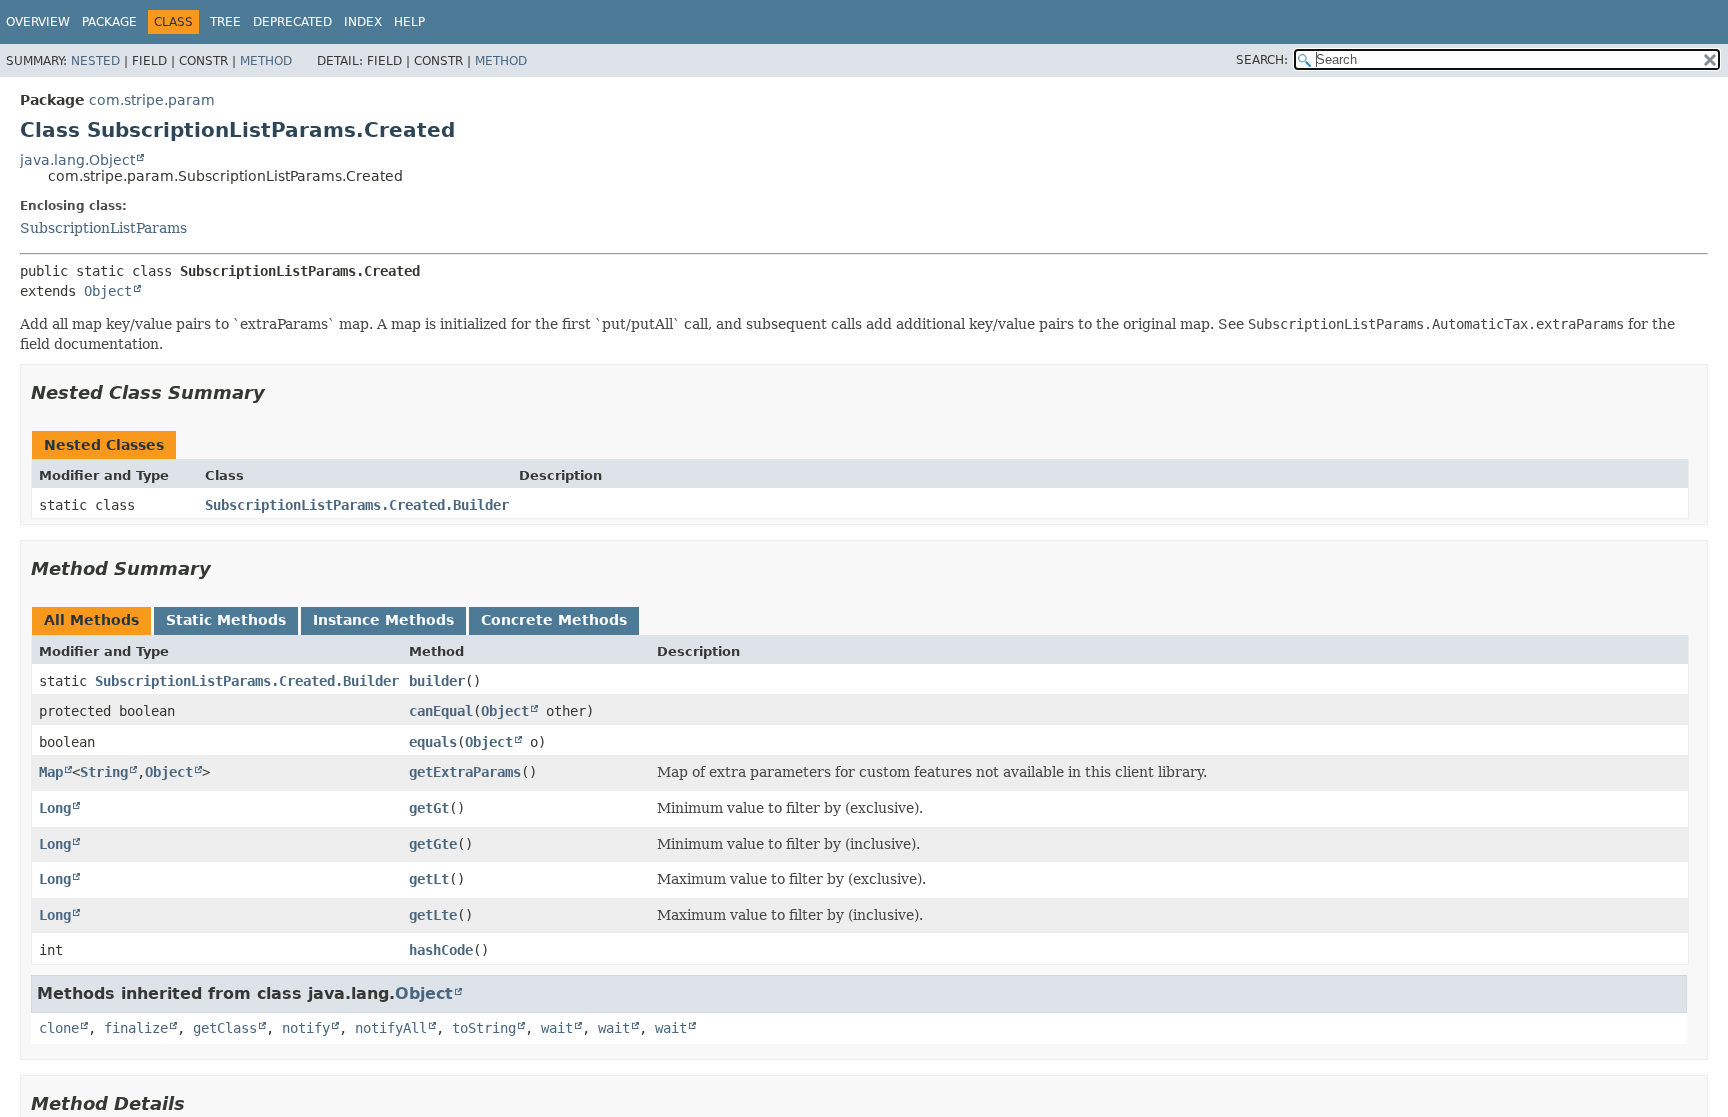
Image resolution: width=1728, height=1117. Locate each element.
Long (55, 808)
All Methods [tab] (91, 620)
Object (108, 291)
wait (557, 1028)
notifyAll (391, 1028)
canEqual (441, 711)
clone (59, 1028)
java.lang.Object (77, 160)
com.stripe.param (152, 100)
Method (266, 61)
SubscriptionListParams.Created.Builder (357, 505)
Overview (38, 22)
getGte (433, 844)
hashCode (441, 950)
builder (437, 681)
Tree (225, 22)
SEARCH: (1262, 60)
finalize (136, 1028)
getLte (433, 915)
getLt (429, 879)
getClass (225, 1028)
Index (363, 22)
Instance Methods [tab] (383, 620)
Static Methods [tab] (226, 620)
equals (433, 742)
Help (409, 22)
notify (306, 1028)
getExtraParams (465, 772)
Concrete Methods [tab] (554, 620)
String (104, 772)
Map (51, 772)
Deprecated (292, 22)
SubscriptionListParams (103, 228)
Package (109, 22)
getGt (429, 808)
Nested (95, 61)
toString (484, 1028)
